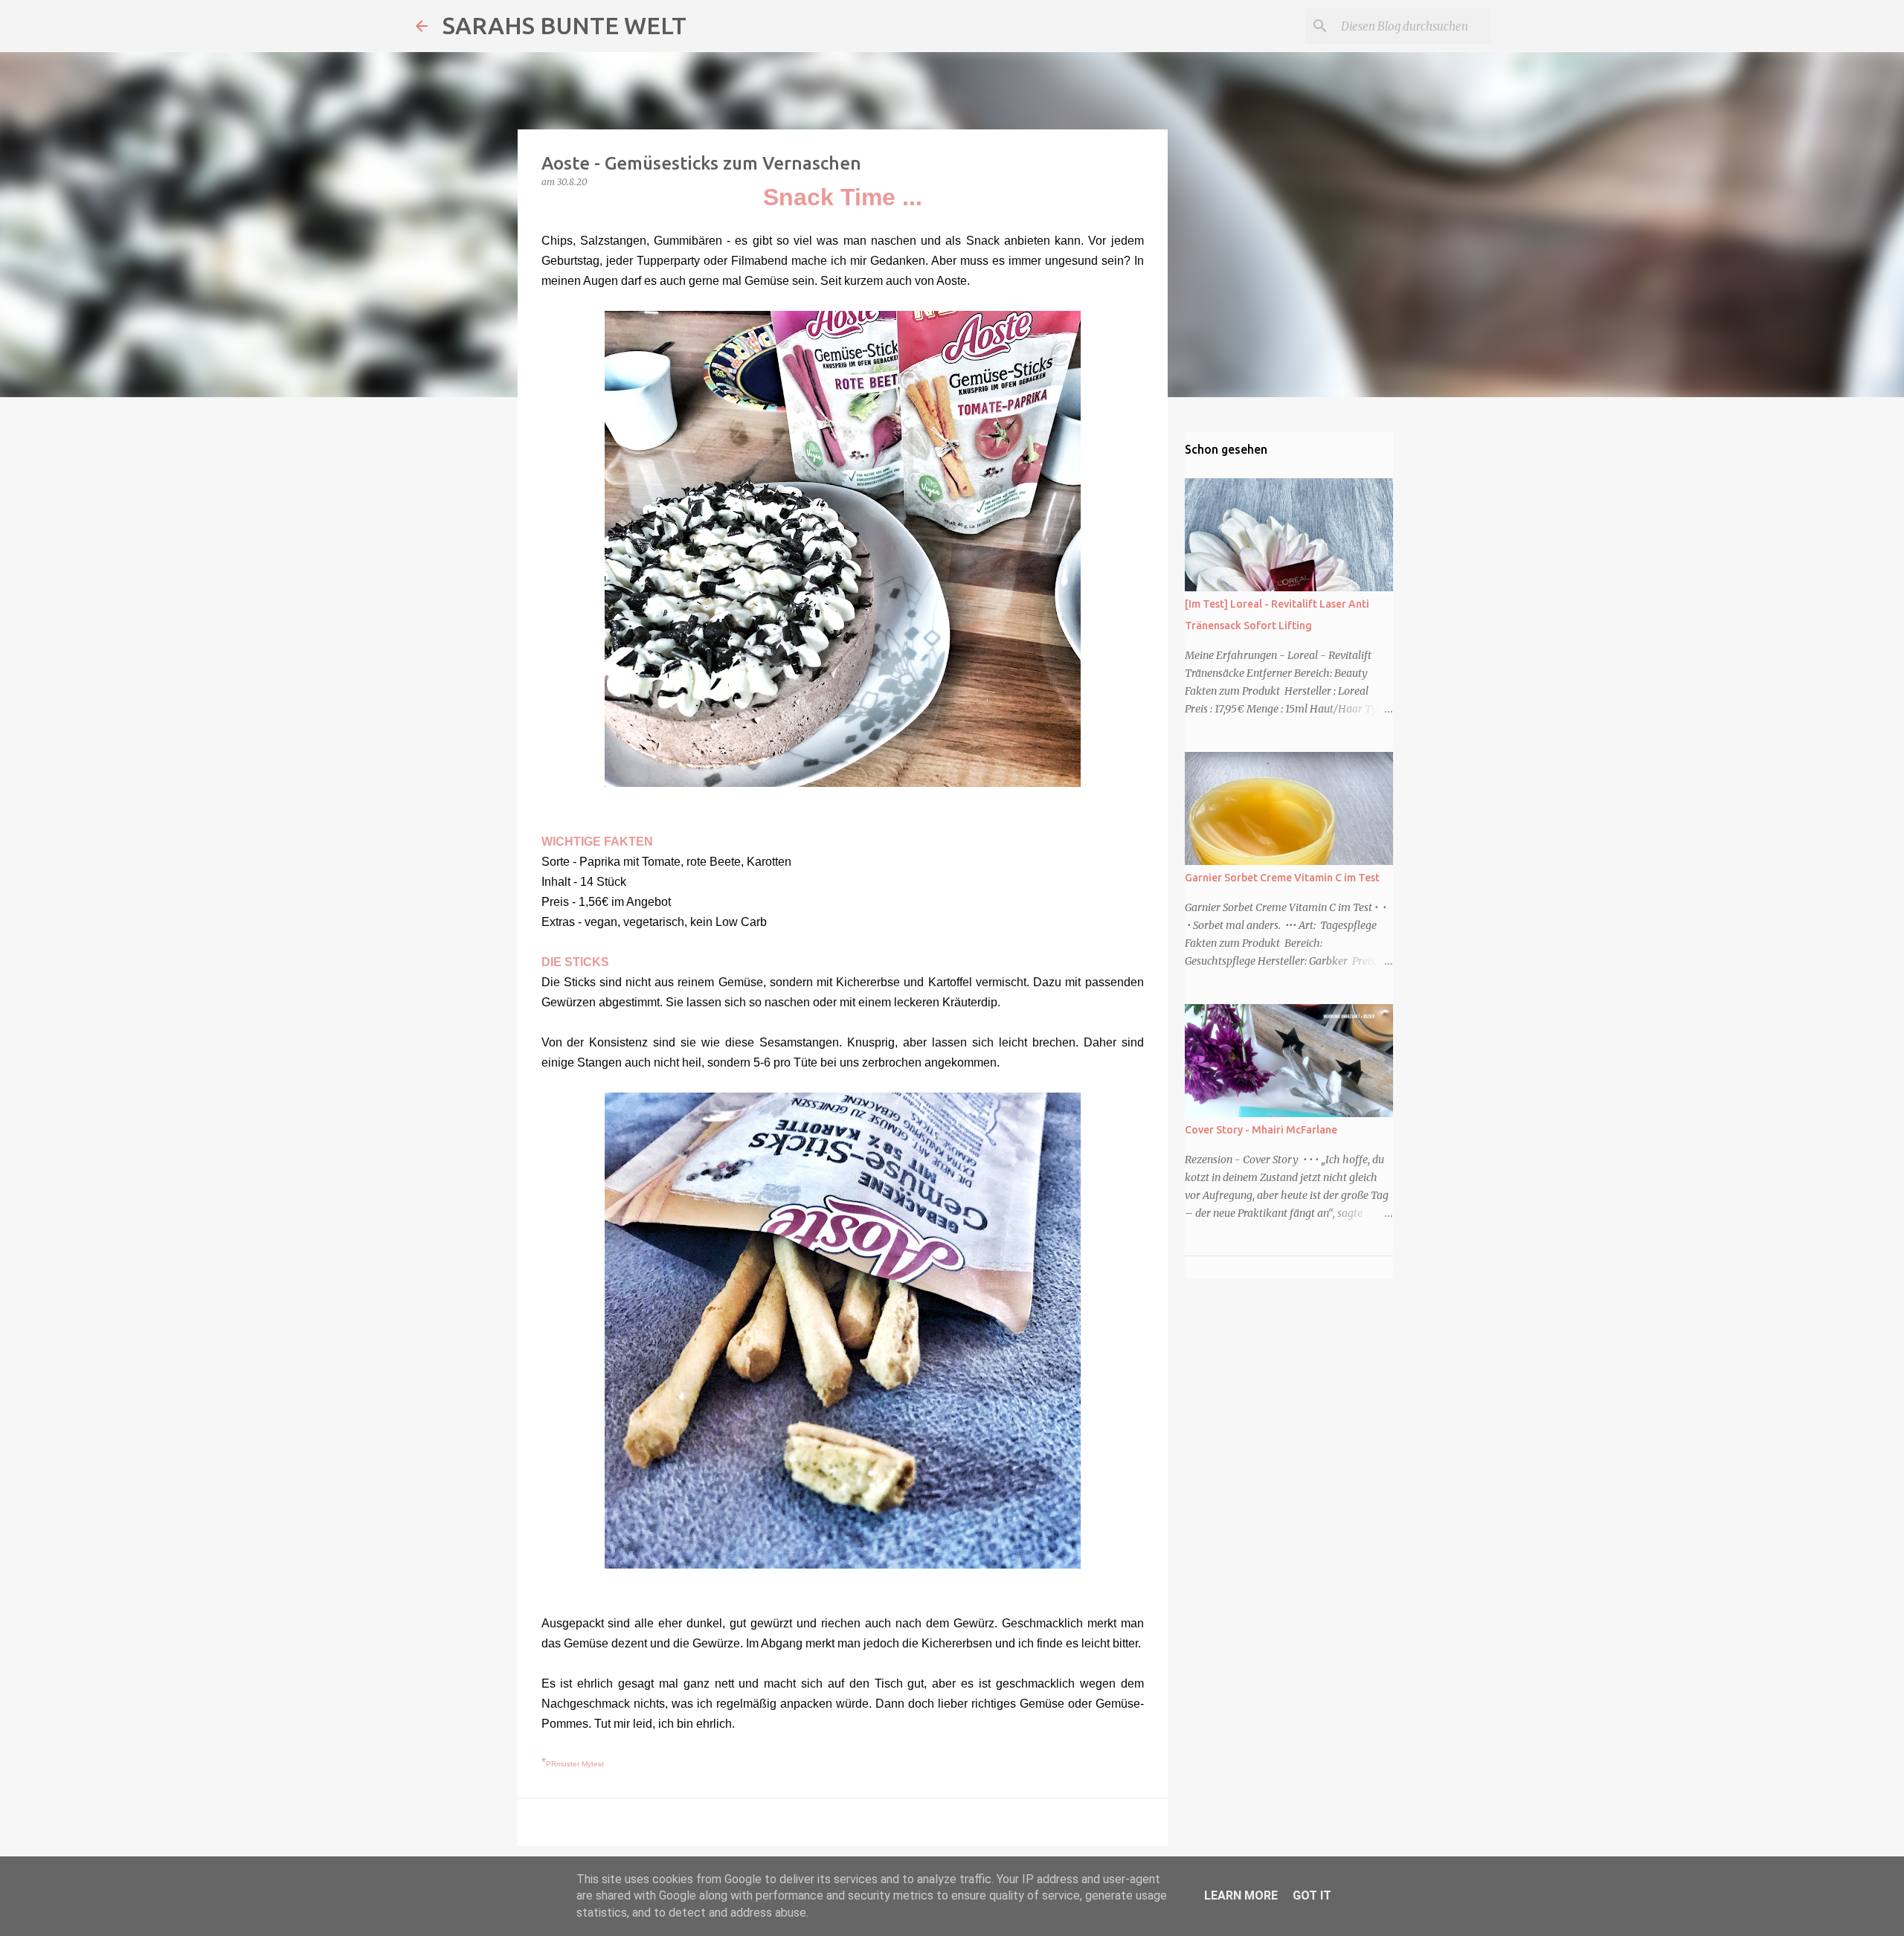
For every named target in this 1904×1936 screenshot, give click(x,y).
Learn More (1241, 1895)
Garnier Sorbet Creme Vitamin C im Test (1282, 878)
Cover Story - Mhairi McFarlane (1261, 1130)
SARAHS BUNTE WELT (565, 25)
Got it (1312, 1895)
